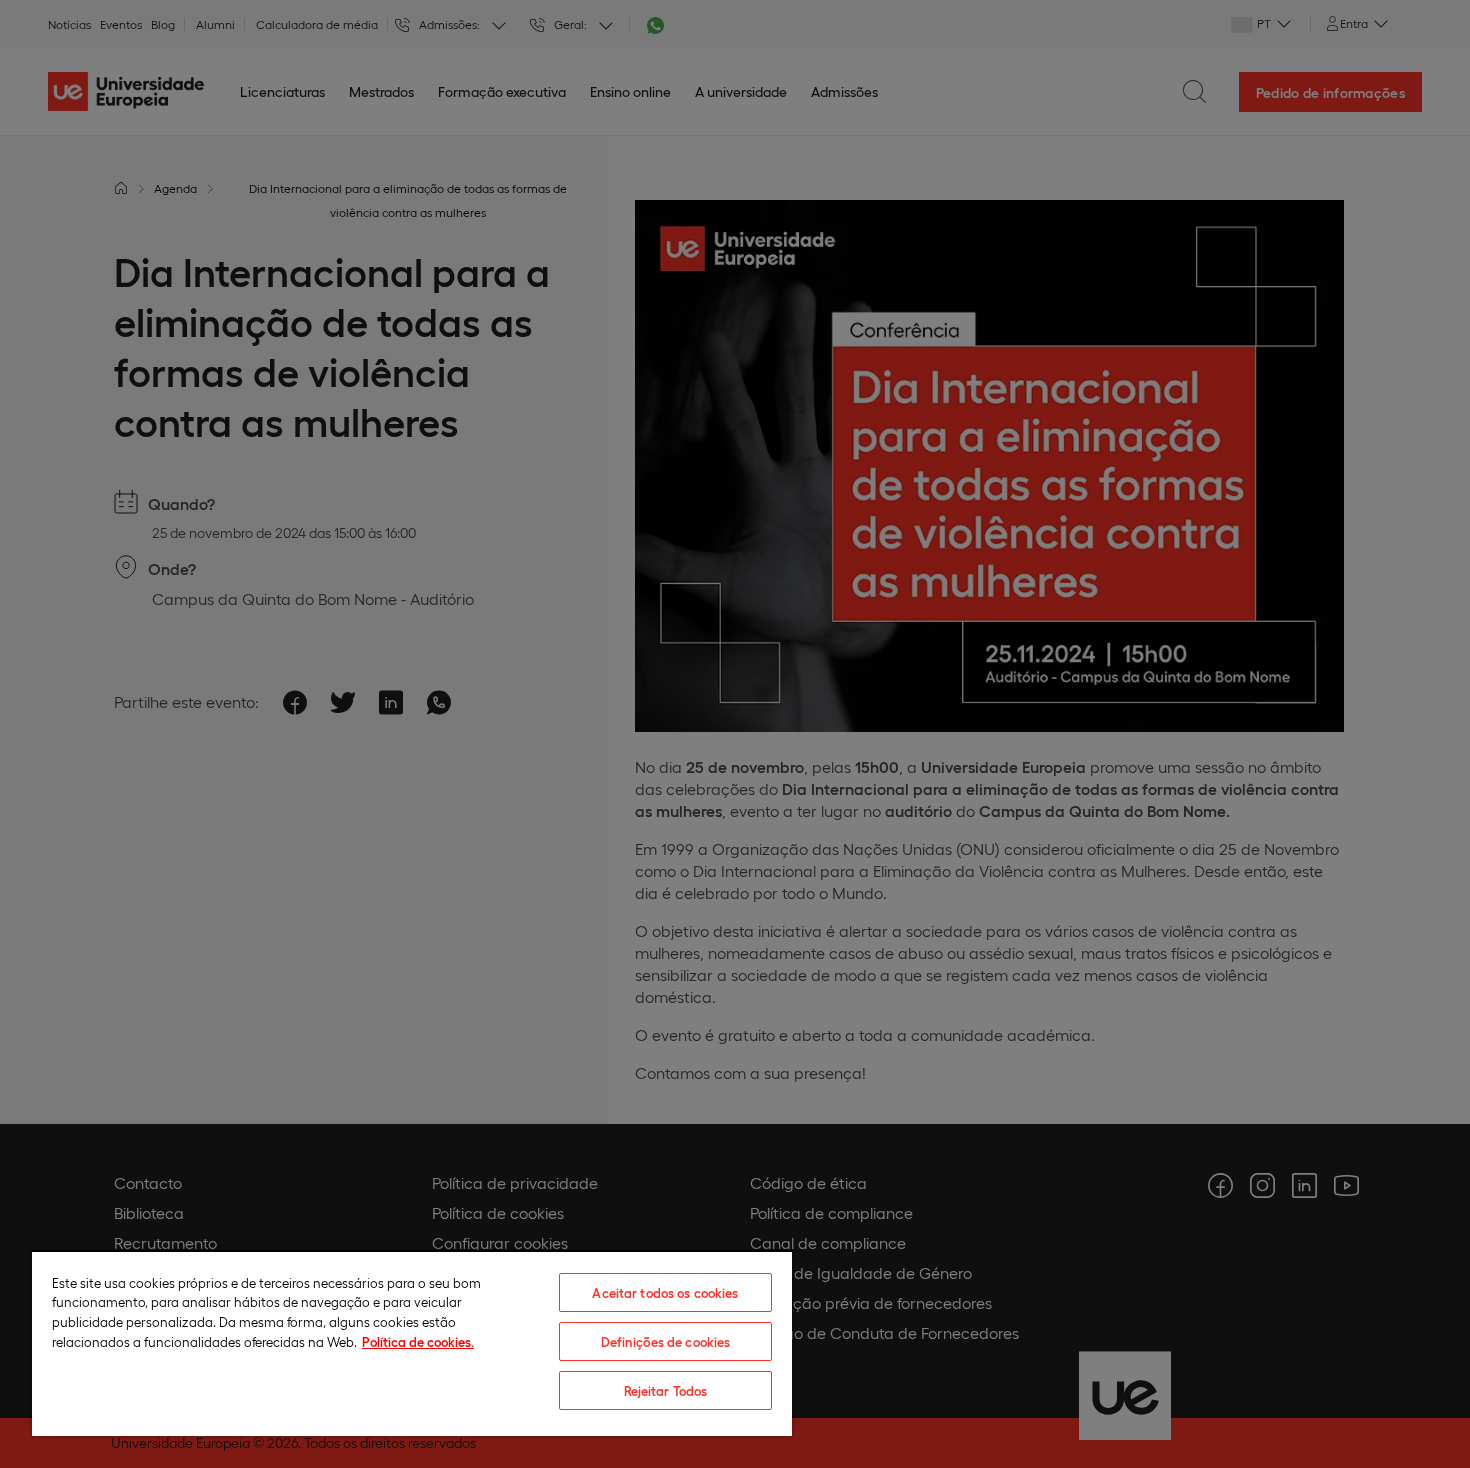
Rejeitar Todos (666, 1390)
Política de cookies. (418, 1341)
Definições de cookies (666, 1341)
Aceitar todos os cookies (665, 1292)
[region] (412, 1343)
